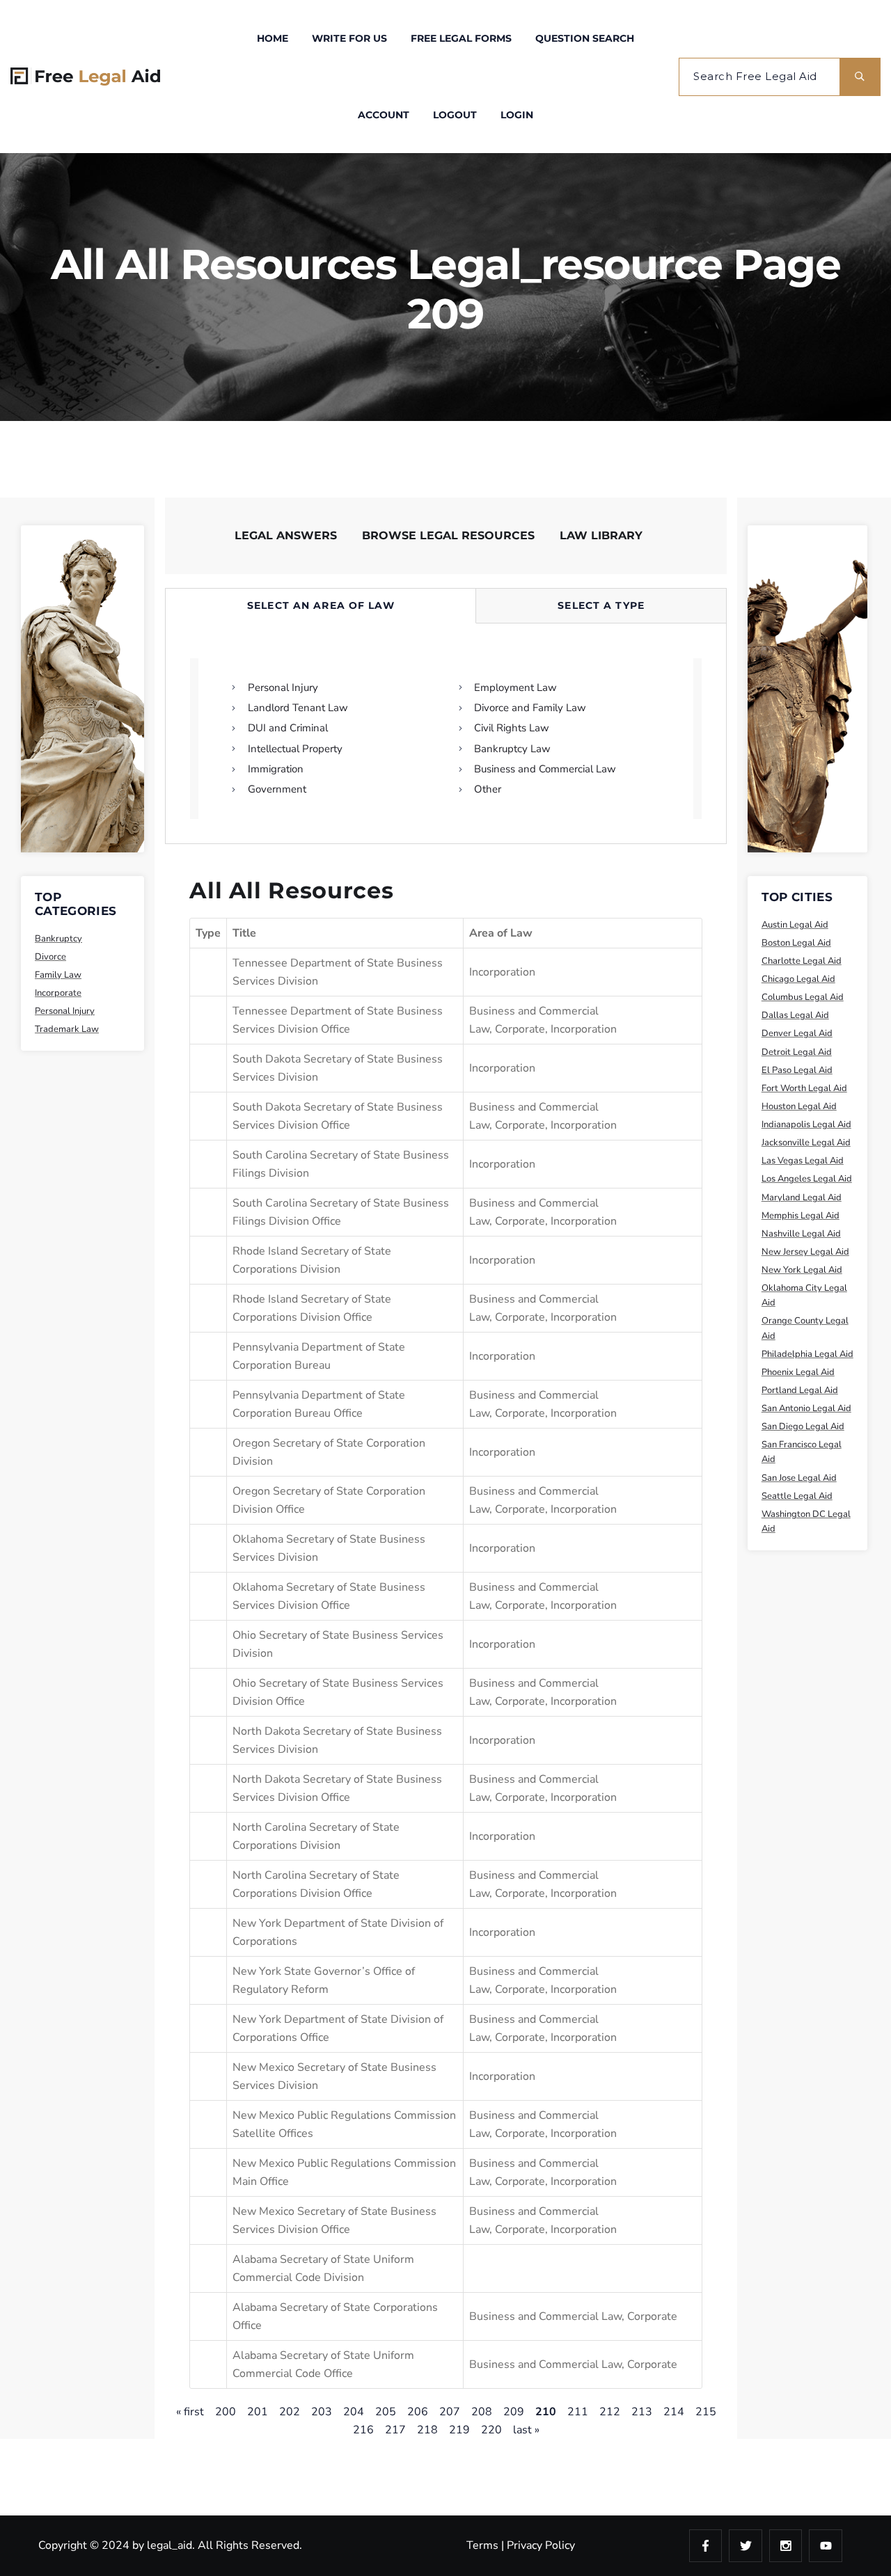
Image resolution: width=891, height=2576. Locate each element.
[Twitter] (746, 2546)
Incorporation (502, 972)
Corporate (520, 1029)
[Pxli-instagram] (786, 2546)
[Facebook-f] (706, 2546)
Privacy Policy (541, 2545)
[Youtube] (826, 2546)
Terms (482, 2545)
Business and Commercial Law (545, 2316)
